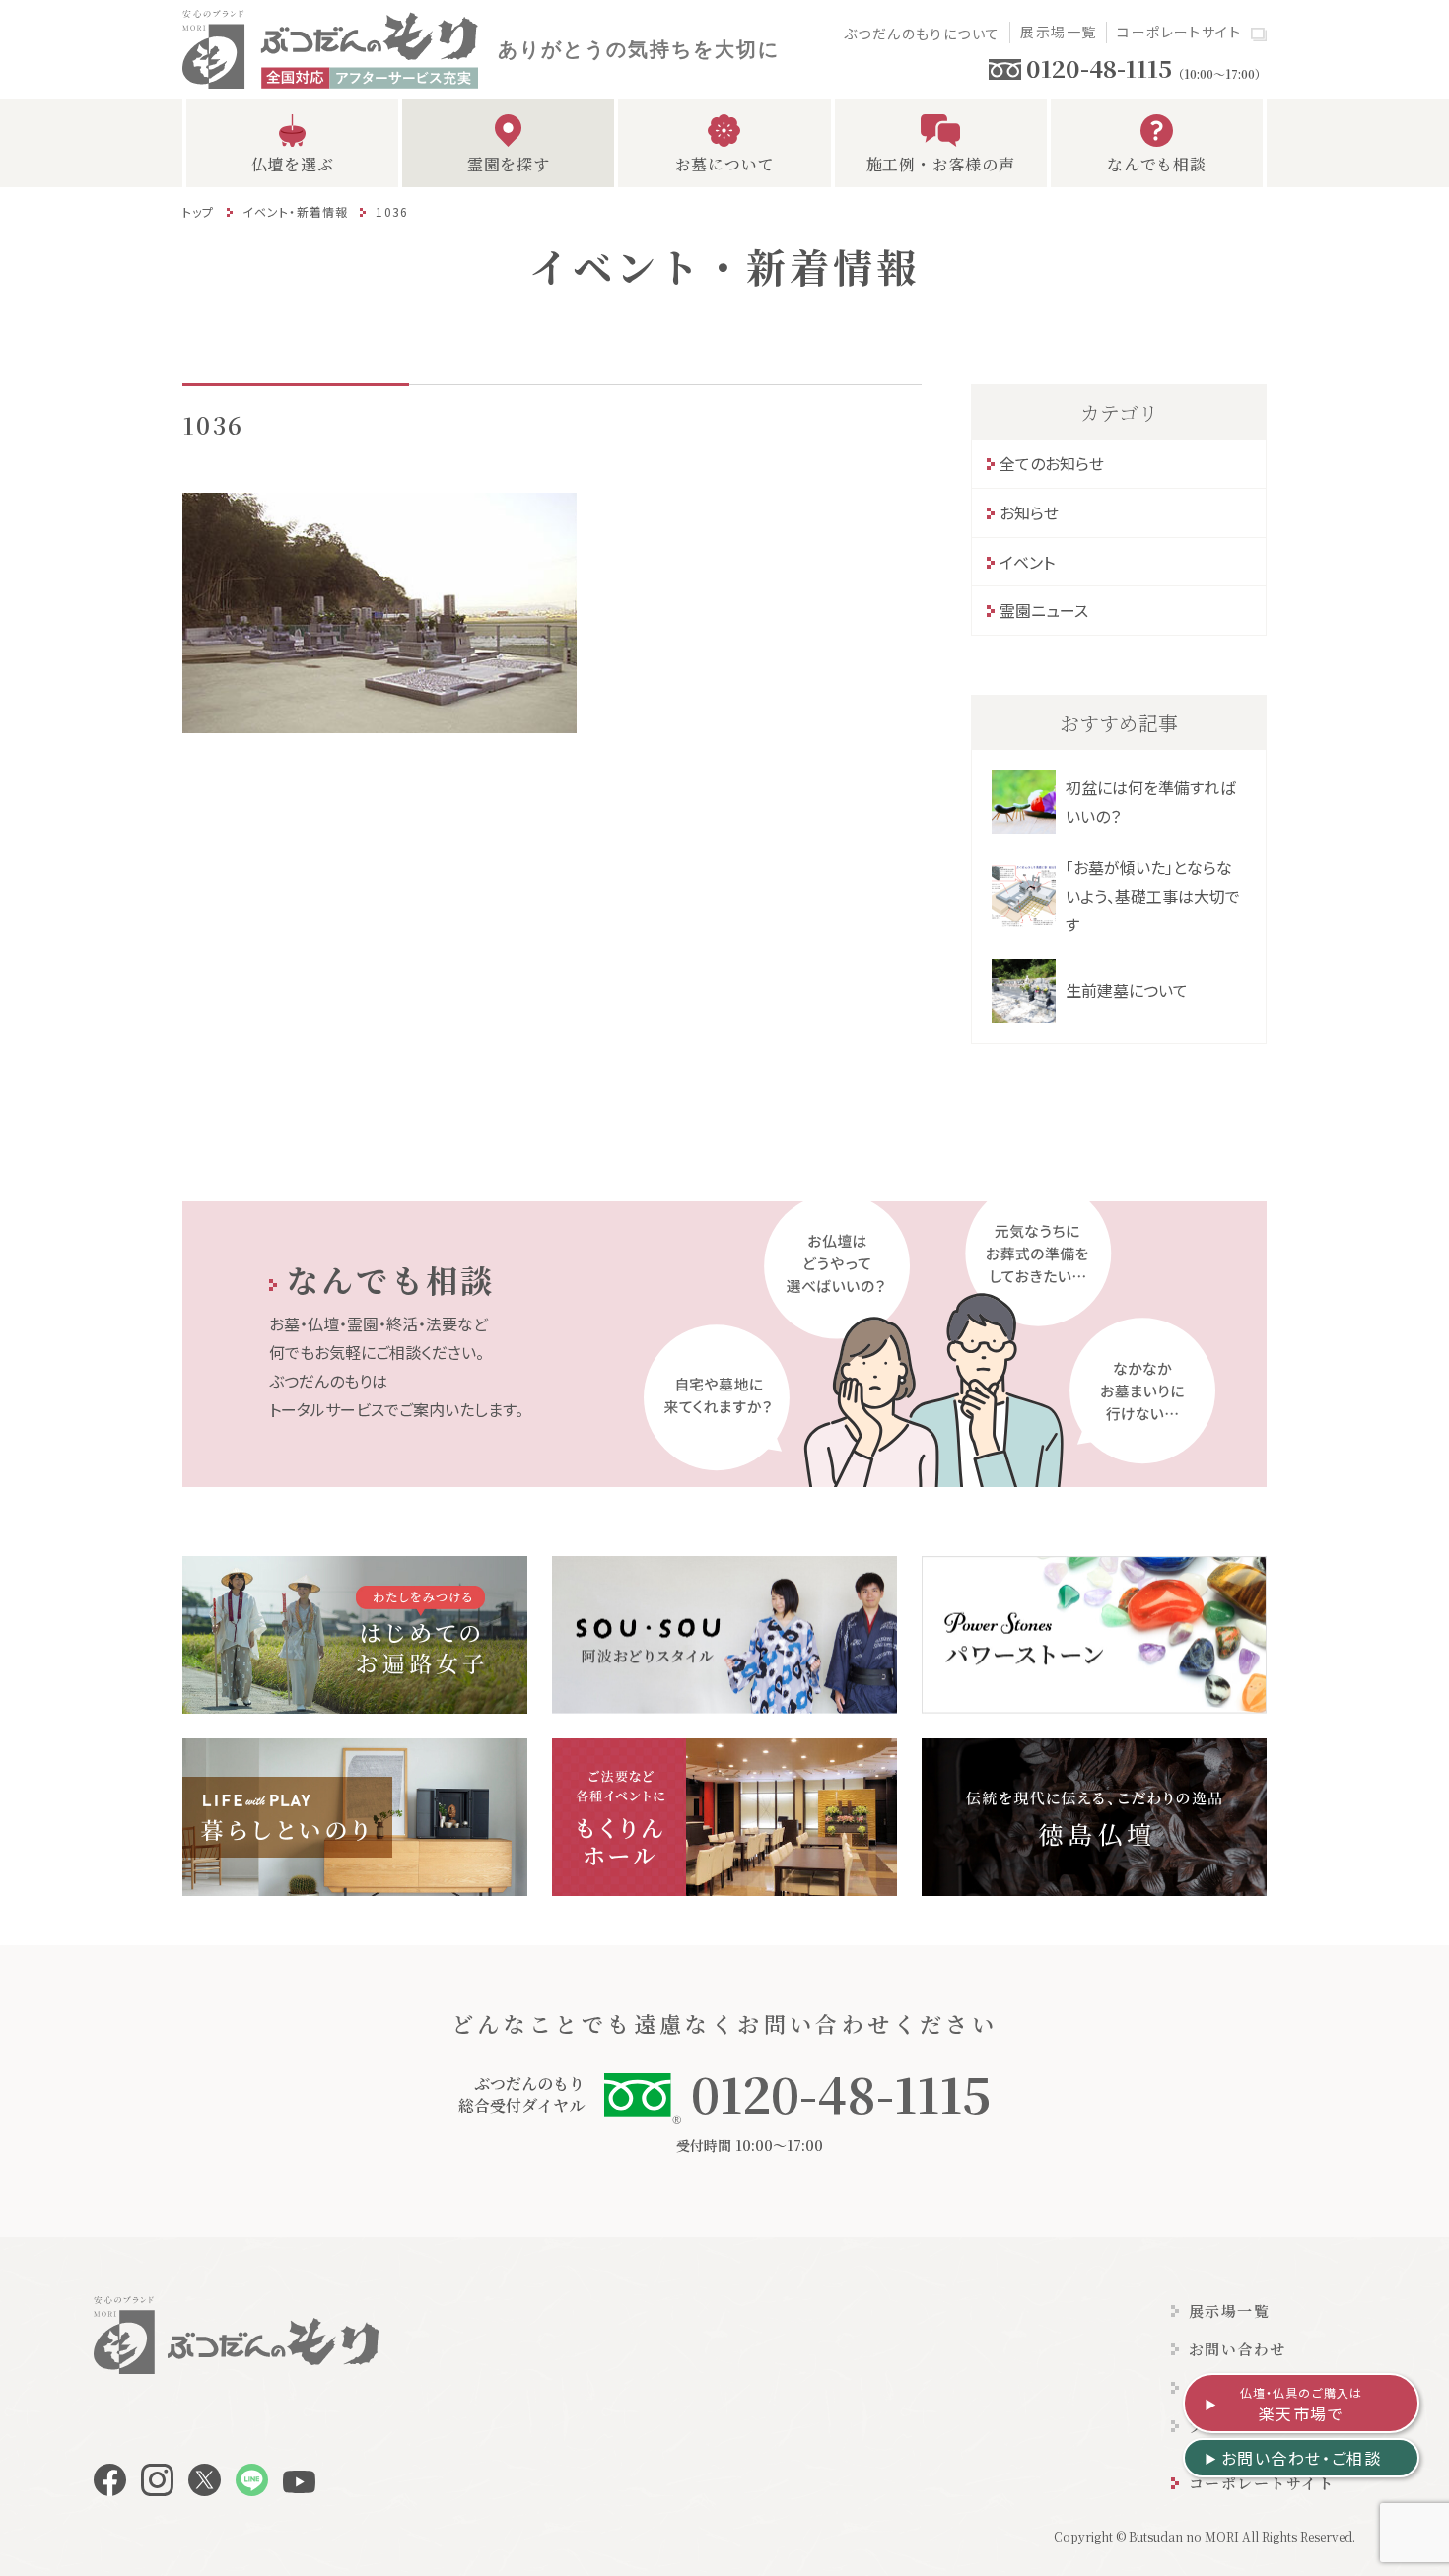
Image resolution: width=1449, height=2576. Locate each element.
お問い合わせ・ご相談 (1302, 2458)
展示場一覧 (1058, 32)
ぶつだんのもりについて (922, 34)
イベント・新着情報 (296, 211)
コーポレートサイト (1179, 32)
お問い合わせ (1238, 2349)
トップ (199, 211)
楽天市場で (1302, 2405)
